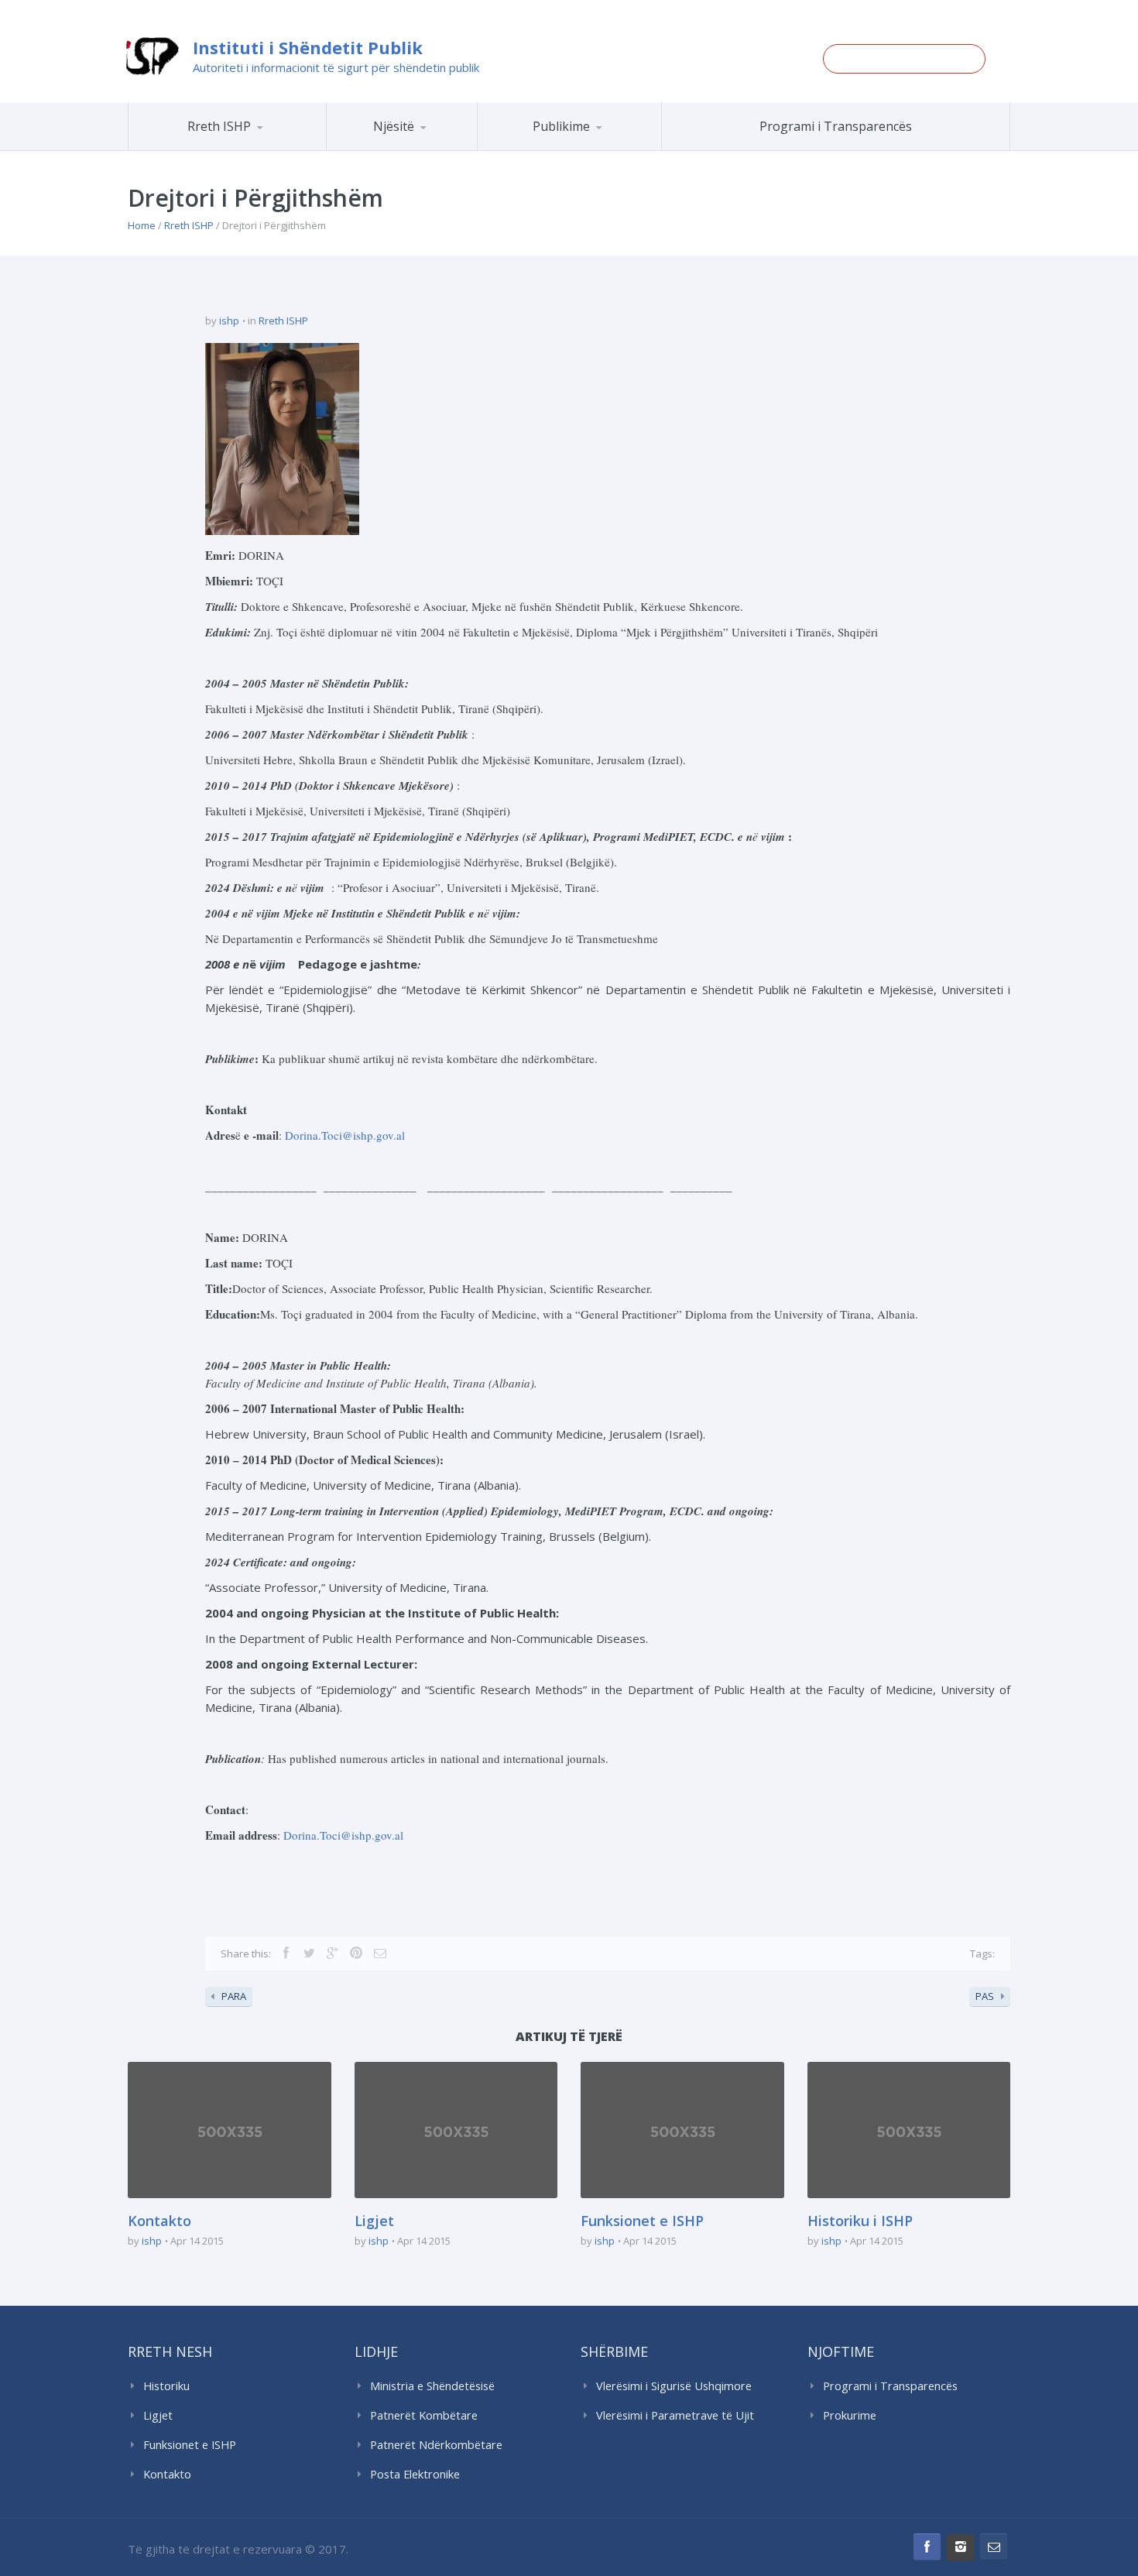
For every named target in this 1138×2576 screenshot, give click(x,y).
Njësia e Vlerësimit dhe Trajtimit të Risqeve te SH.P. (437, 144)
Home (142, 225)
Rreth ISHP (219, 126)
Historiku (166, 2386)
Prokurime (850, 2415)
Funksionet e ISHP (642, 2221)
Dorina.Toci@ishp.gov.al (345, 1135)
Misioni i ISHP (249, 150)
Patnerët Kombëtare (424, 2415)
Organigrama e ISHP (447, 150)
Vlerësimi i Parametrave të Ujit (675, 2415)
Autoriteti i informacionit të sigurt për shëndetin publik (336, 67)
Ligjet (374, 2221)
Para (234, 1996)
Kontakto (159, 2221)
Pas (985, 1996)
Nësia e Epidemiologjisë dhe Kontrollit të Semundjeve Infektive (444, 147)
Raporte (598, 150)
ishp (229, 321)
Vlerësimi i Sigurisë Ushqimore (674, 2386)
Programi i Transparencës (836, 126)
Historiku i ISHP (247, 148)
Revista (596, 148)
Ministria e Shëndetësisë (432, 2386)
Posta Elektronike (415, 2474)
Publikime (561, 126)
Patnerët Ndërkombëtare (436, 2445)
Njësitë (394, 126)
